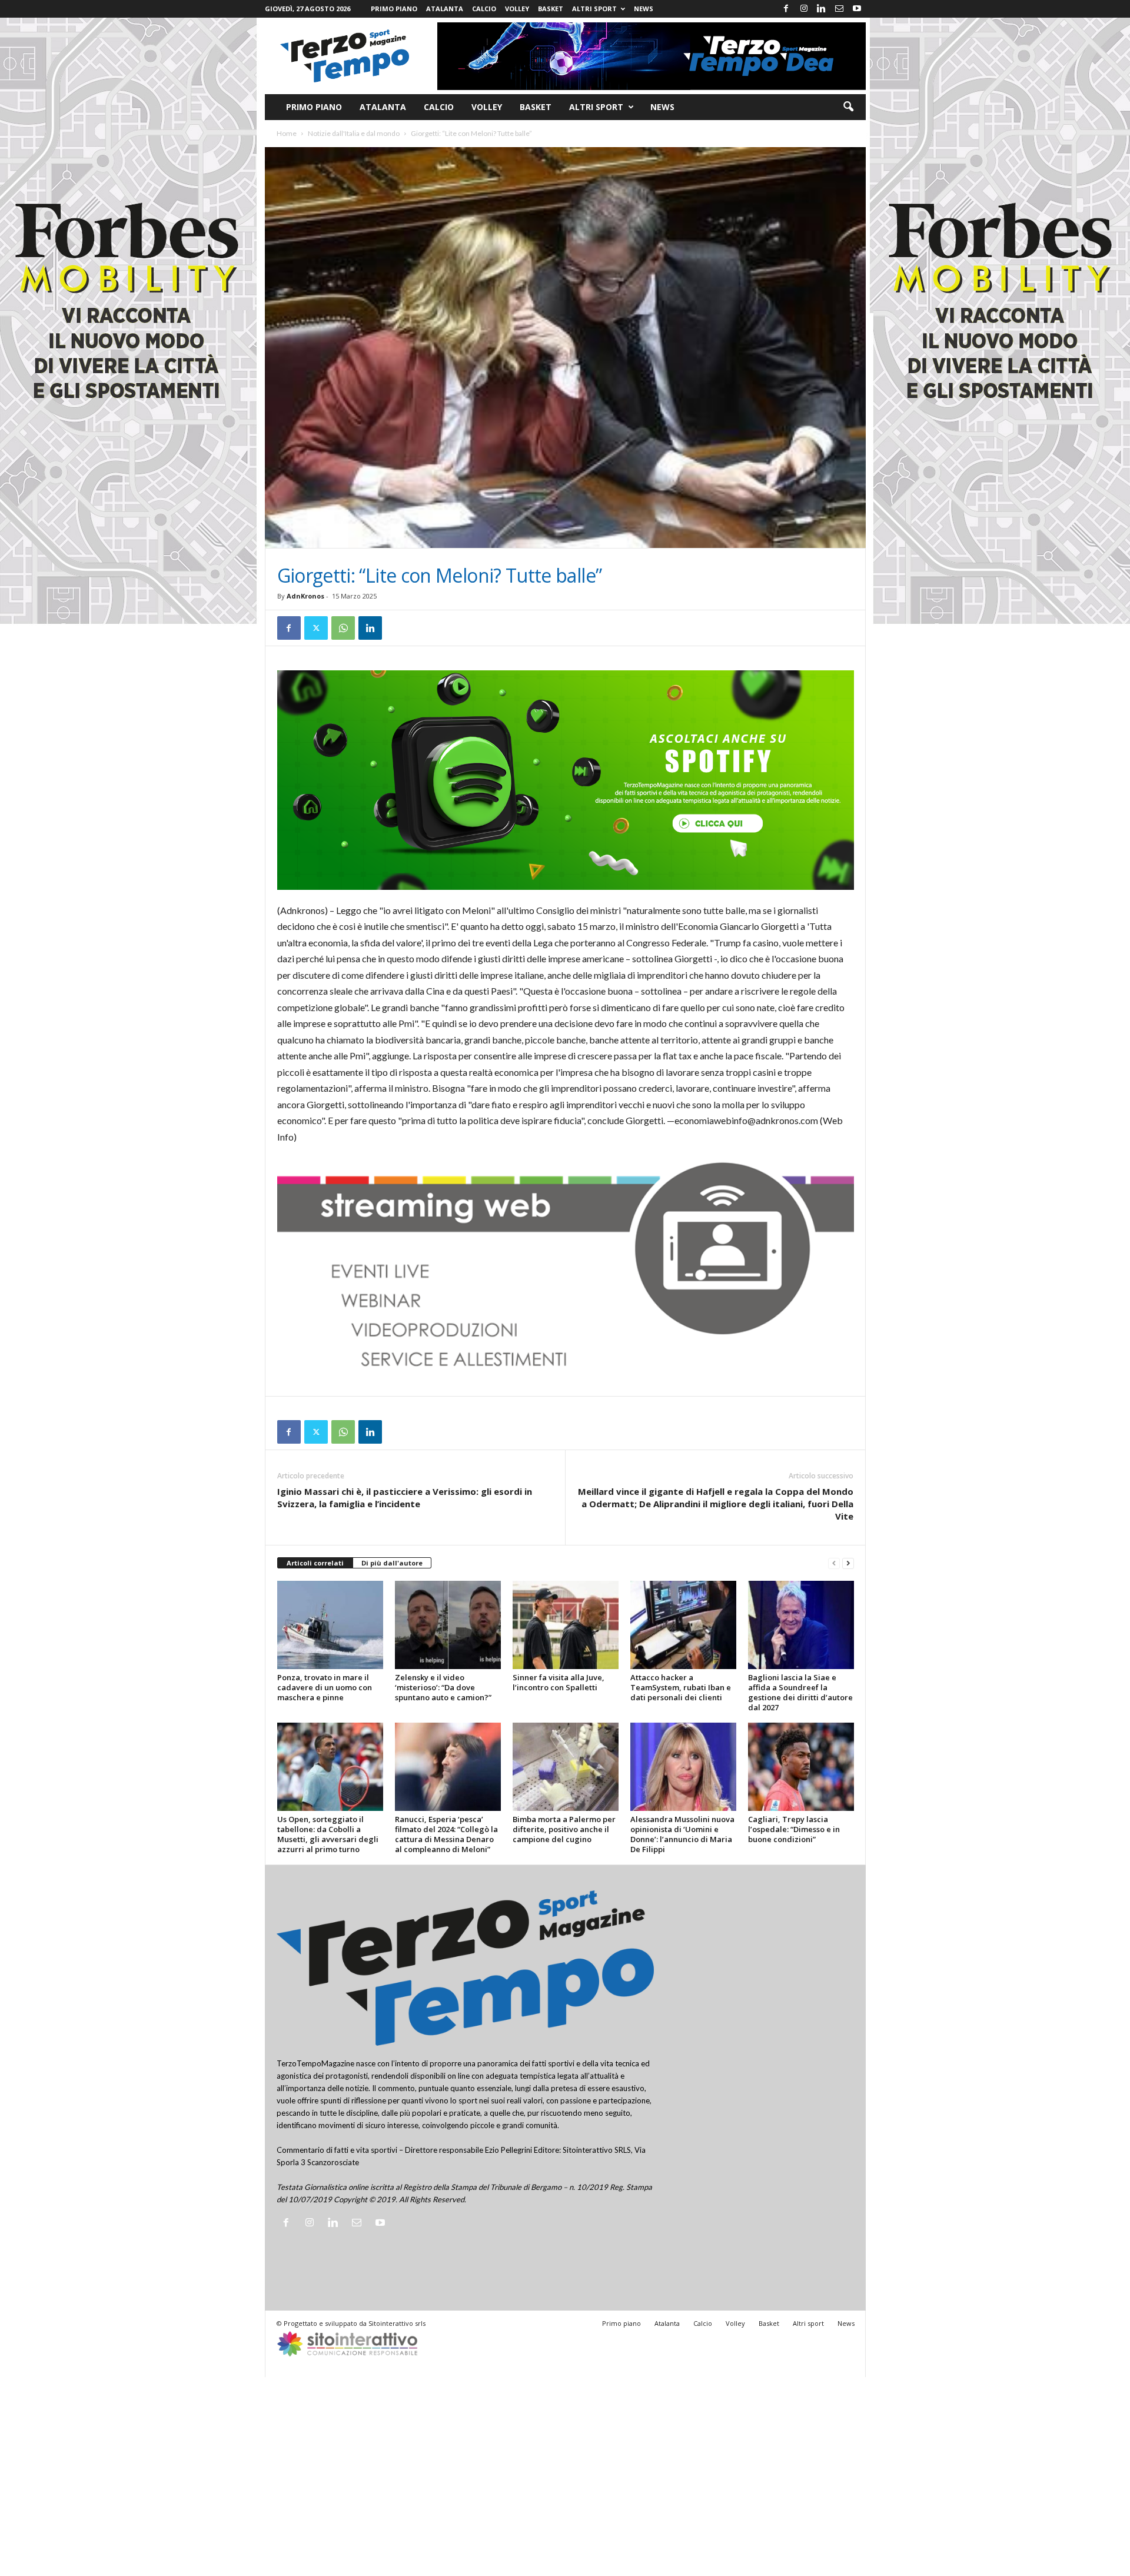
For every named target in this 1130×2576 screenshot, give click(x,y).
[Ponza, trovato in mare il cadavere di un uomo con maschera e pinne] (330, 1625)
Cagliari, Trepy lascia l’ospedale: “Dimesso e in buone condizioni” (794, 1829)
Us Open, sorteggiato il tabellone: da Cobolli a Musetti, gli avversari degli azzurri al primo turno (328, 1834)
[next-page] (848, 1563)
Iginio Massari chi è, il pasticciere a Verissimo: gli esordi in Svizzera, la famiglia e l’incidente (405, 1498)
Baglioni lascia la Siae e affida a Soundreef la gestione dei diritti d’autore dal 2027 (800, 1692)
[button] (848, 107)
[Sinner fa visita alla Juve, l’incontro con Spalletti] (566, 1625)
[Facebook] (786, 9)
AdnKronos (305, 596)
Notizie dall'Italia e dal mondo (354, 133)
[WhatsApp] (343, 628)
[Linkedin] (822, 9)
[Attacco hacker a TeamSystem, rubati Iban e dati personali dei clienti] (683, 1625)
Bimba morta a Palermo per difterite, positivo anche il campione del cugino (564, 1829)
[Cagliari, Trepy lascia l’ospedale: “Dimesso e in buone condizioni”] (801, 1767)
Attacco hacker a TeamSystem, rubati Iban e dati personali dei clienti (681, 1687)
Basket (551, 9)
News (644, 9)
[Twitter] (316, 628)
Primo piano (394, 9)
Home (287, 133)
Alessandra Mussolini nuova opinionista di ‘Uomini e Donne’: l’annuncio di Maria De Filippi (682, 1834)
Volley (517, 9)
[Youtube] (857, 9)
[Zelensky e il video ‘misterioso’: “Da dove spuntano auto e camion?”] (448, 1625)
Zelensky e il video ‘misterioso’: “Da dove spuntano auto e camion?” (443, 1687)
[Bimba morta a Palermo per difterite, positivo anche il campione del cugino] (566, 1767)
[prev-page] (834, 1563)
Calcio (484, 9)
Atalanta (445, 9)
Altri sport (594, 9)
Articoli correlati (315, 1563)
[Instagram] (804, 9)
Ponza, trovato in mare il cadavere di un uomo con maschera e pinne (325, 1687)
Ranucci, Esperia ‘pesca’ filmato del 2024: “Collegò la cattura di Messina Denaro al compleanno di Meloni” (446, 1834)
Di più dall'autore (392, 1563)
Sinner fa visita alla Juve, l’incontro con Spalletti (559, 1682)
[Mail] (839, 9)
